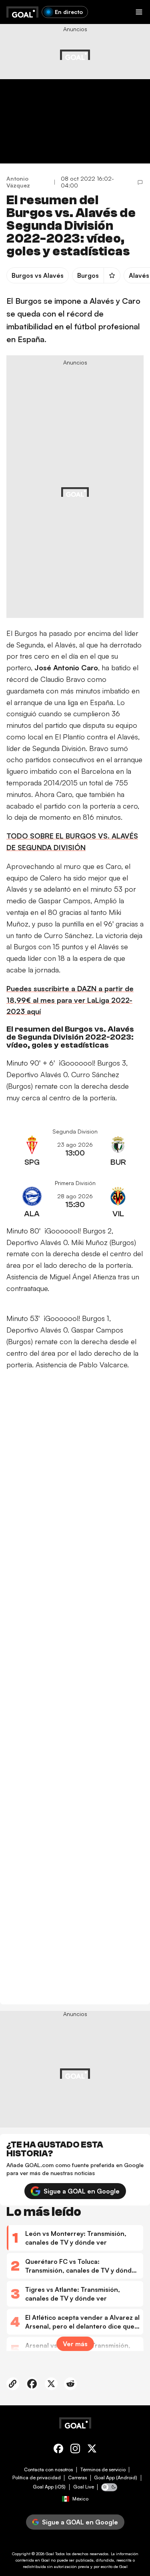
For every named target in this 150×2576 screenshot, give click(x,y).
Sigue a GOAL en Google (82, 2191)
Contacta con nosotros (48, 2470)
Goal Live (84, 2487)
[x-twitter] (92, 2450)
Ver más (75, 2344)
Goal (50, 2554)
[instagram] (75, 2450)
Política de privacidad (37, 2478)
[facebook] (58, 2450)
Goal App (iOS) (49, 2487)
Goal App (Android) (116, 2478)
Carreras (77, 2478)
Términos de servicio (103, 2470)
